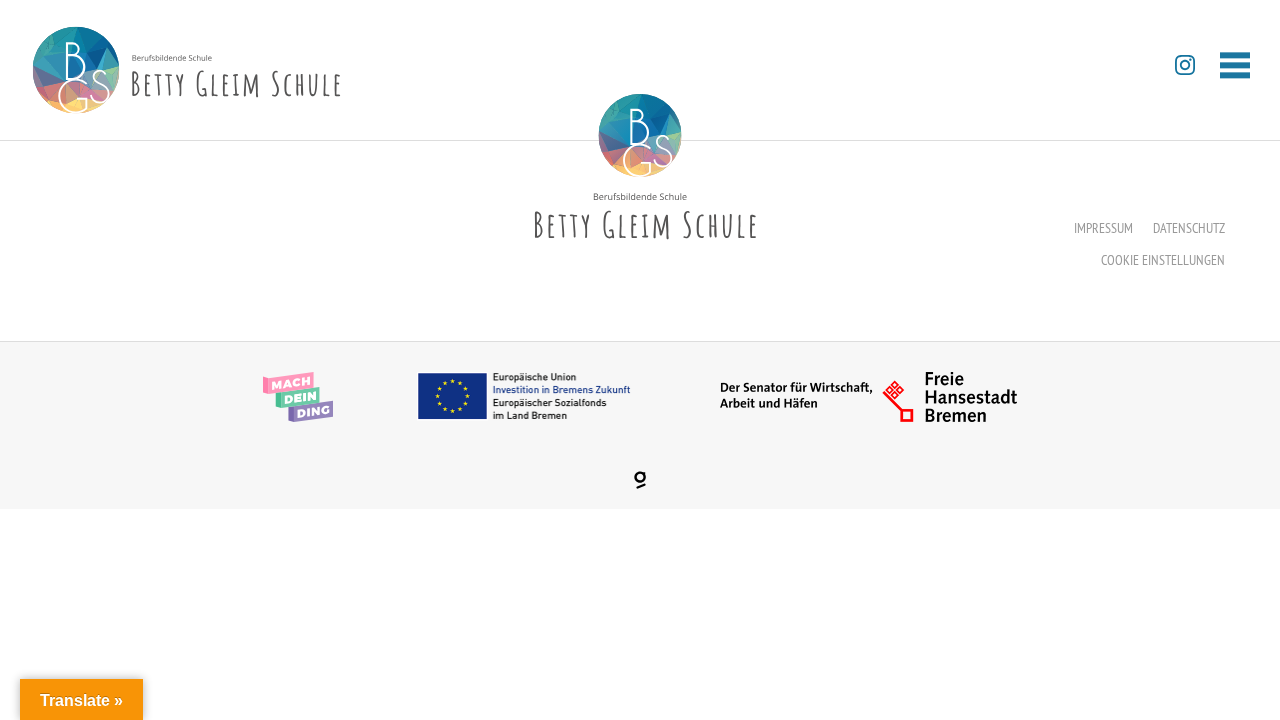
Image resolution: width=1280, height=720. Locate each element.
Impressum (1103, 228)
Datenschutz (1189, 228)
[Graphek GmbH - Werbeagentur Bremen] (640, 480)
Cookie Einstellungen (1163, 260)
